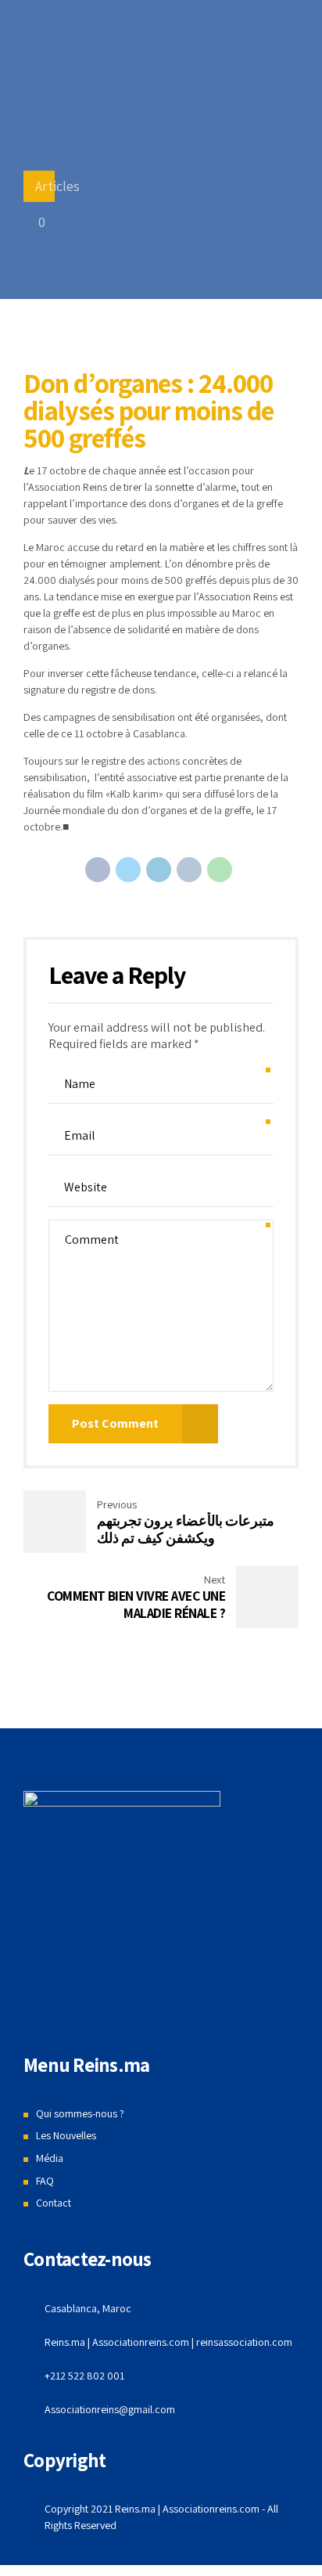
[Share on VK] (189, 870)
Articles (57, 186)
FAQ (45, 2181)
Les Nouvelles (66, 2135)
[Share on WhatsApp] (220, 870)
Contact (54, 2203)
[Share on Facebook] (98, 870)
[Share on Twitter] (128, 870)
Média (50, 2158)
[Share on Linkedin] (159, 870)
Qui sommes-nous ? (80, 2113)
